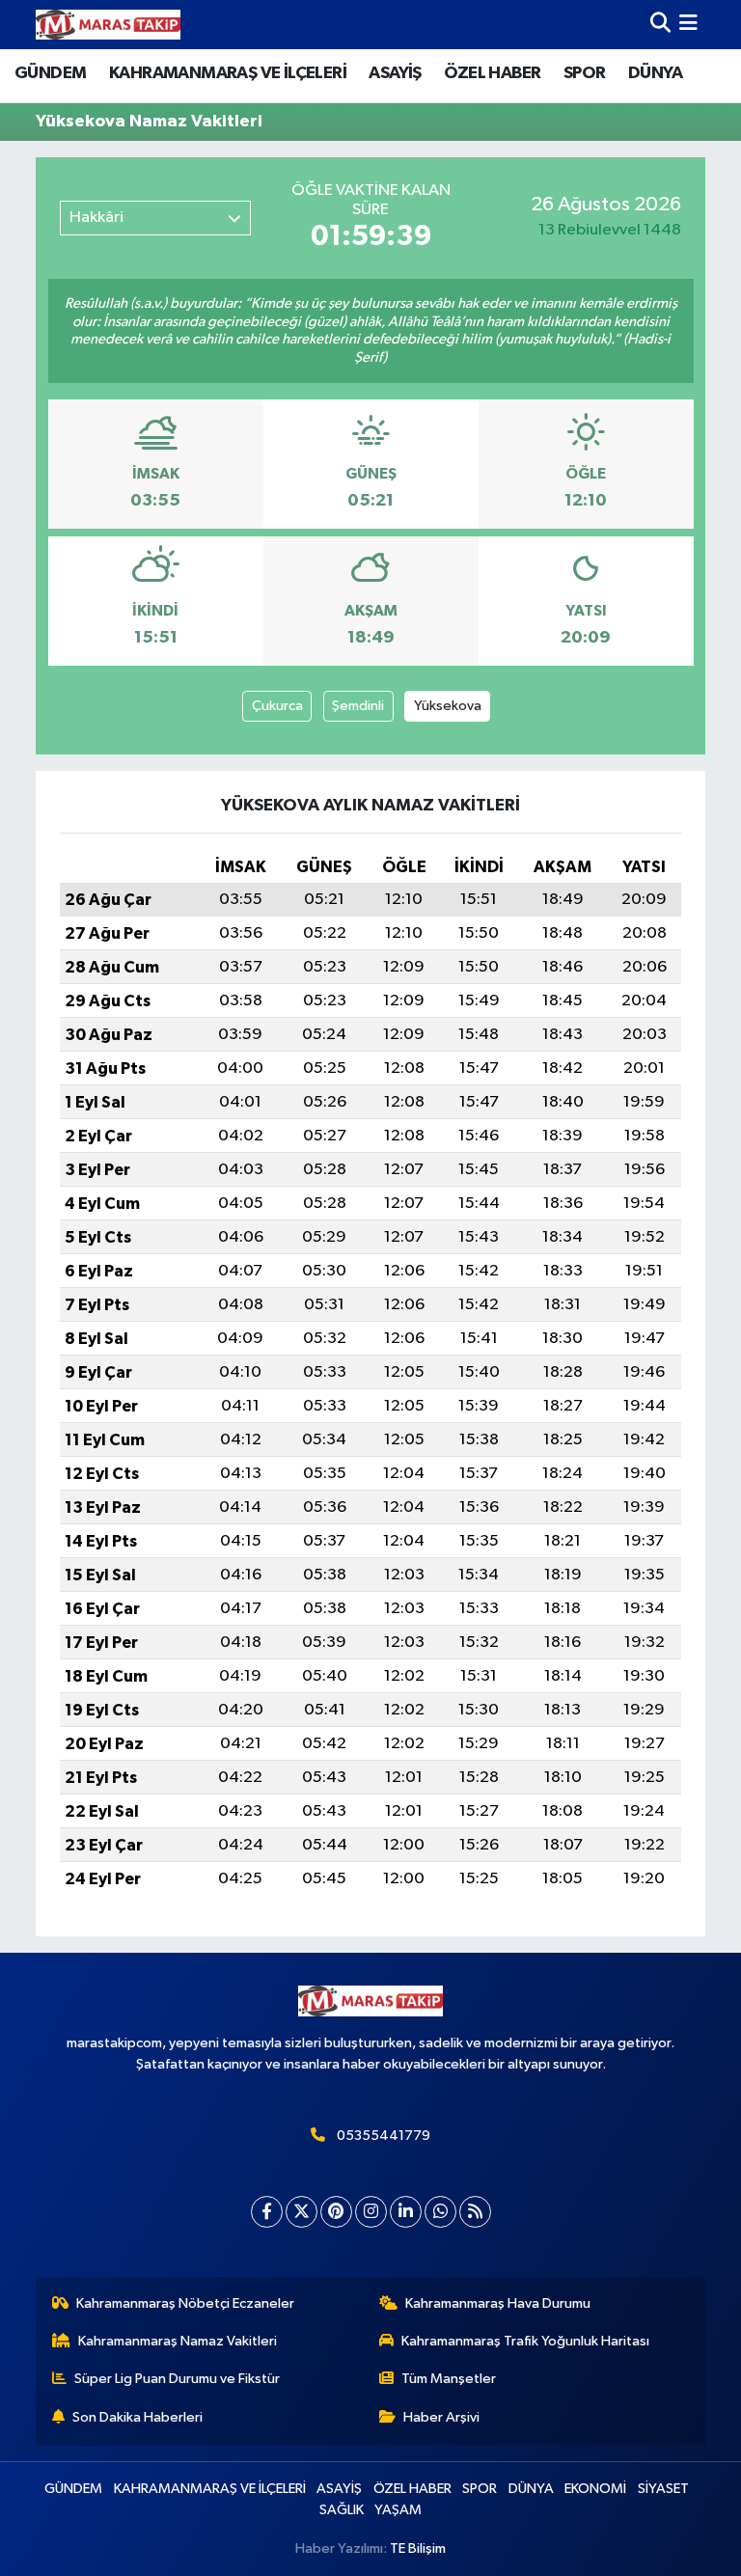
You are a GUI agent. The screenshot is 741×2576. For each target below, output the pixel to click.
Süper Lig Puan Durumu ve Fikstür (177, 2379)
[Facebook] (267, 2212)
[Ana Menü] (688, 25)
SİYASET (663, 2489)
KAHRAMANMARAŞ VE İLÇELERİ (228, 73)
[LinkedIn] (406, 2212)
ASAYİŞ (395, 73)
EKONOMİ (595, 2489)
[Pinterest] (336, 2212)
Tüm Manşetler (449, 2379)
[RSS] (475, 2212)
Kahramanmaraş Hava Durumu (498, 2303)
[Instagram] (371, 2212)
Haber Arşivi (441, 2417)
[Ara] (660, 25)
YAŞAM (398, 2510)
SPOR (585, 73)
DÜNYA (655, 73)
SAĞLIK (342, 2510)
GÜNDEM (50, 73)
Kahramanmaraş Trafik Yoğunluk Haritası (525, 2341)
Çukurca (277, 706)
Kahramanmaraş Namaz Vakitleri (178, 2341)
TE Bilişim (418, 2549)
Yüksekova (448, 706)
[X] (302, 2212)
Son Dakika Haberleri (137, 2417)
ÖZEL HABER (492, 73)
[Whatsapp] (440, 2212)
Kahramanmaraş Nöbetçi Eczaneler (185, 2303)
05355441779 (384, 2136)
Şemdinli (358, 706)
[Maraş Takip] (108, 25)
